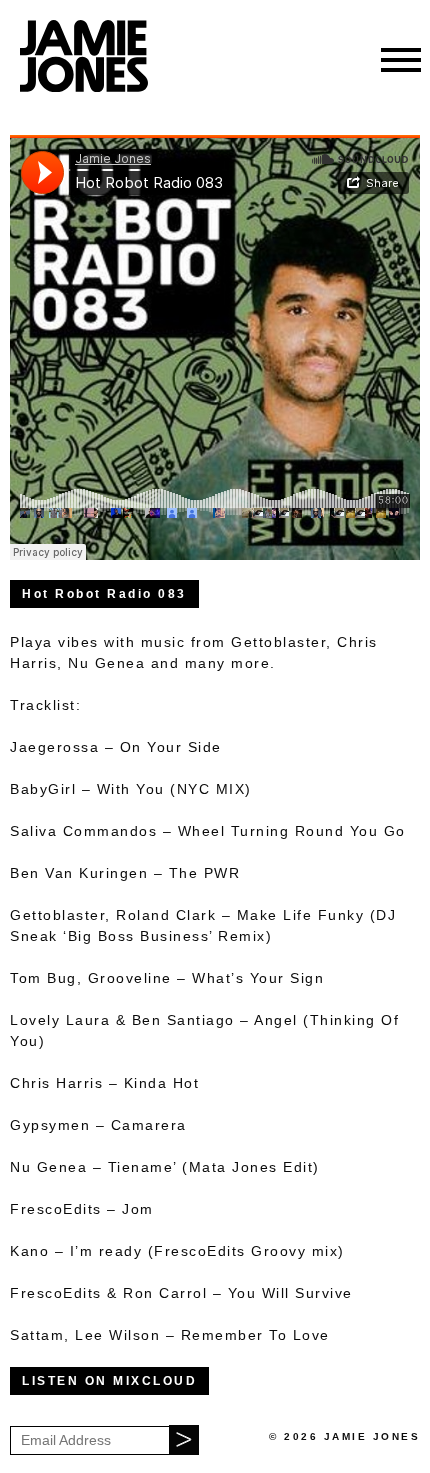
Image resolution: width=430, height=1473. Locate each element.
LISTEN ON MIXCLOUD (109, 1381)
